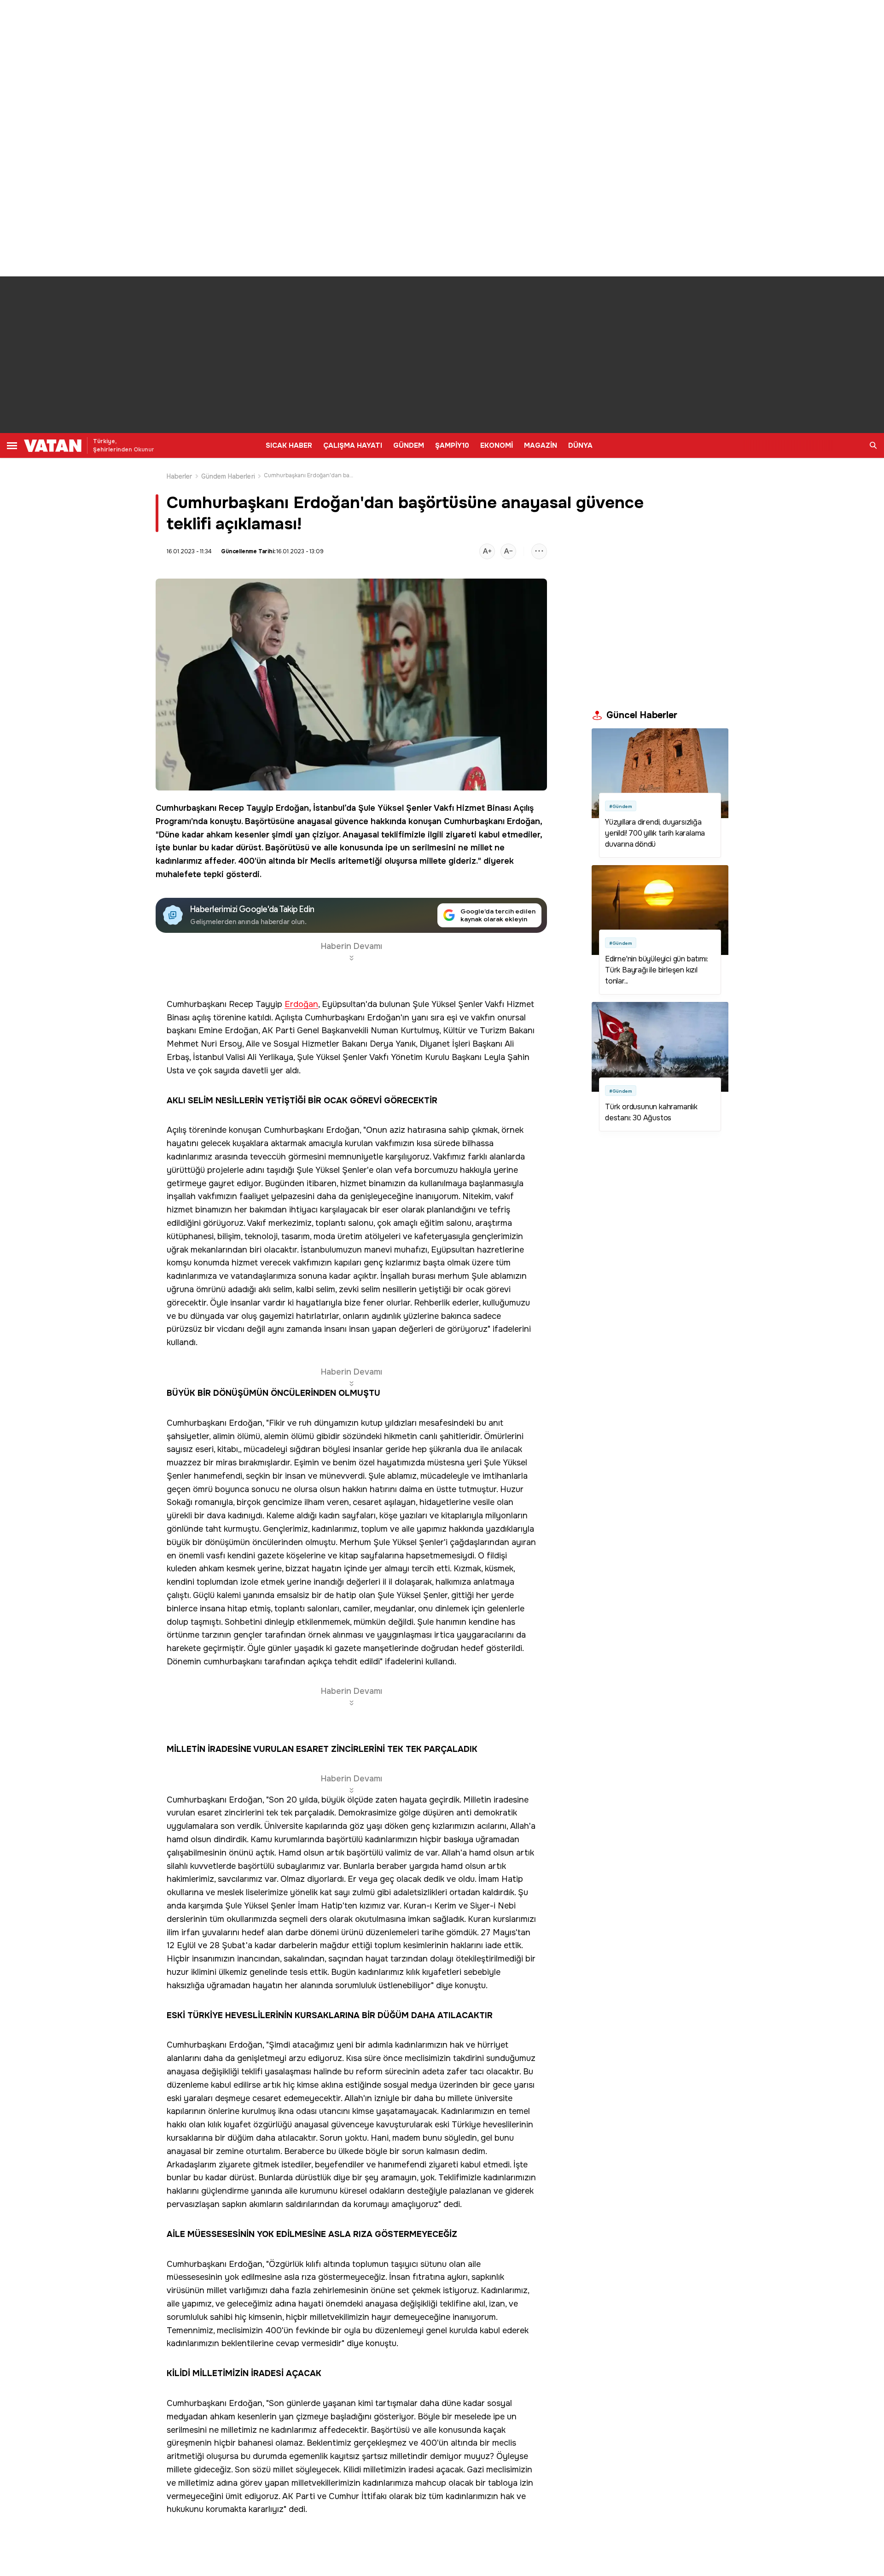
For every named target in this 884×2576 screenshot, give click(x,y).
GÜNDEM (409, 445)
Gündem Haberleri (228, 476)
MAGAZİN (541, 445)
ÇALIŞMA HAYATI (353, 445)
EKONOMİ (497, 445)
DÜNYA (580, 445)
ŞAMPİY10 (452, 445)
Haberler (180, 476)
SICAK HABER (289, 445)
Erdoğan (292, 808)
